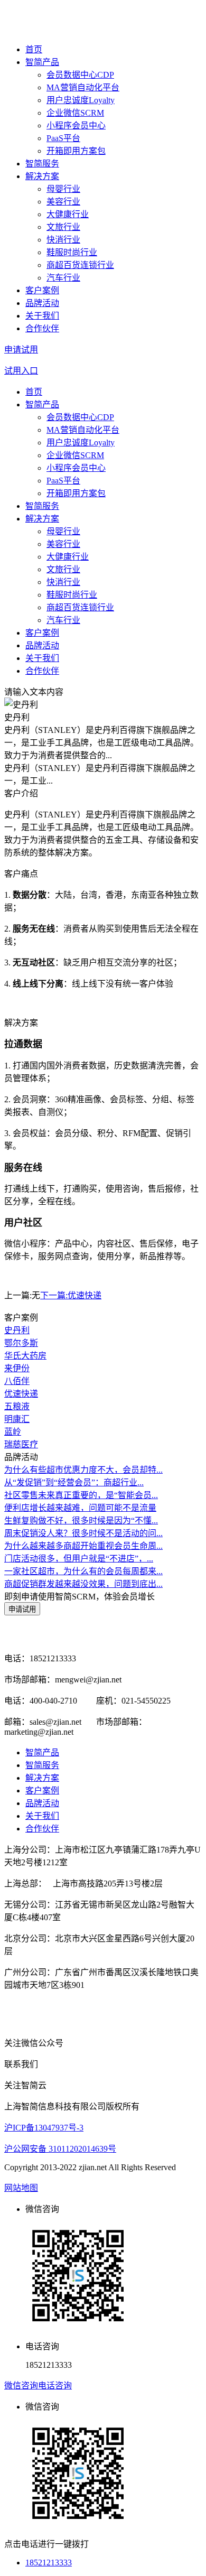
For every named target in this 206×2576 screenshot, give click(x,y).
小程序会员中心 (76, 125)
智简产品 (42, 62)
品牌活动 (42, 303)
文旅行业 (63, 227)
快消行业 (63, 240)
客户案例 (42, 290)
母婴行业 (63, 189)
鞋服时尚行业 (72, 252)
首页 (34, 49)
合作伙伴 (42, 328)
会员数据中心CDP (80, 75)
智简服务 (42, 164)
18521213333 (49, 2563)
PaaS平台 (63, 138)
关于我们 (42, 316)
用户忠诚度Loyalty (81, 100)
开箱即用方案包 (76, 151)
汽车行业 (63, 278)
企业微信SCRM (75, 113)
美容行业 (63, 202)
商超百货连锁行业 (80, 265)
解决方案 (42, 176)
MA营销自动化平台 (83, 87)
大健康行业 (68, 214)
